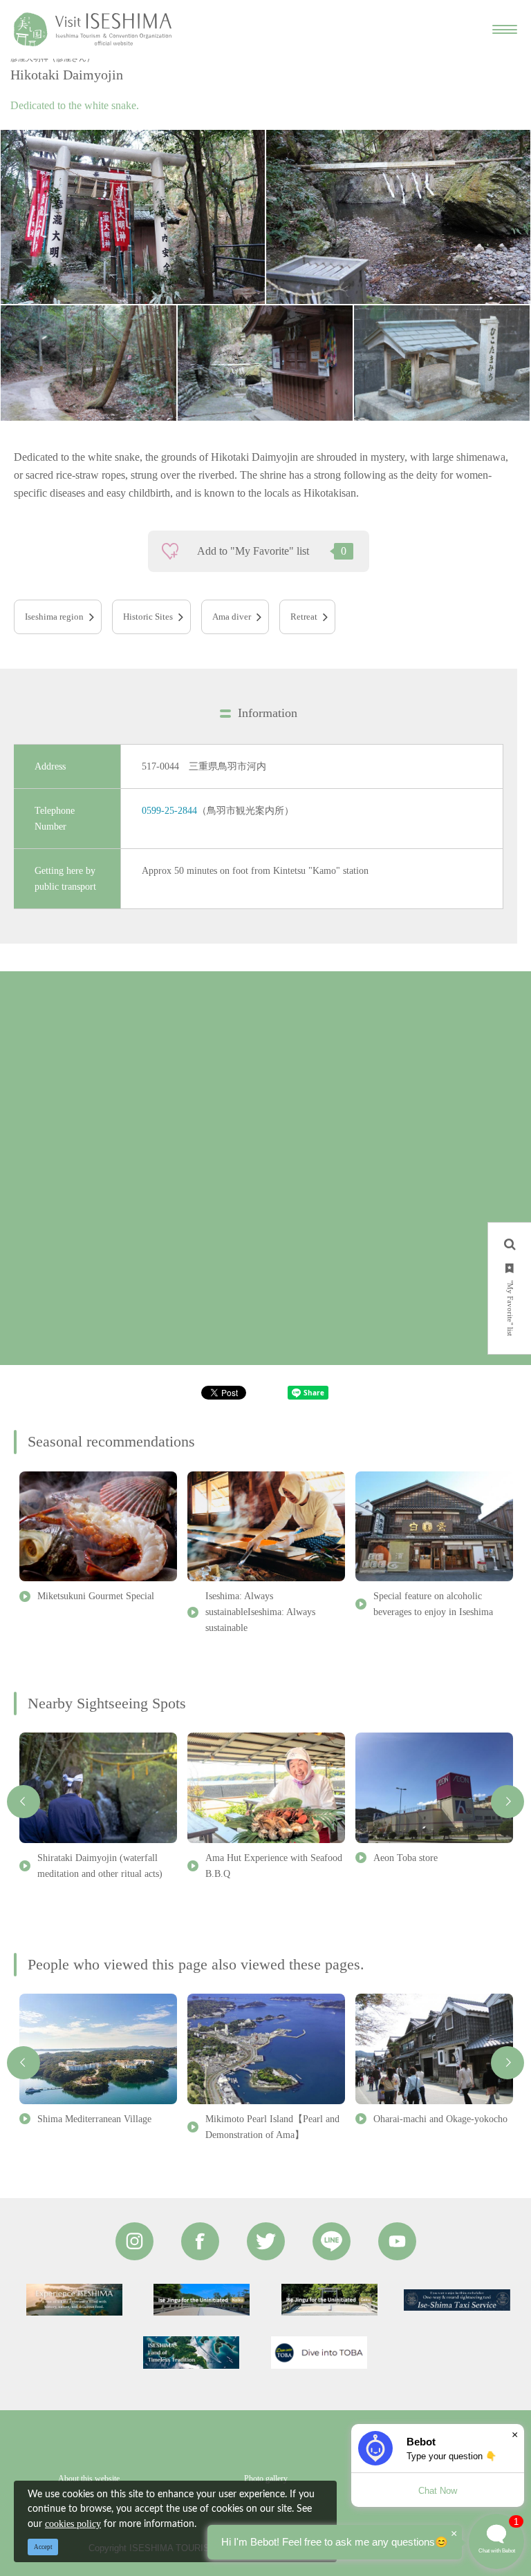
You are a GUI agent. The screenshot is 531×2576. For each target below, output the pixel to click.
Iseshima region (54, 617)
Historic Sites (148, 617)
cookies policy (73, 2524)
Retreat (304, 617)
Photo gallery (266, 2479)
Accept (43, 2547)
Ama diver (232, 617)
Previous (24, 1802)
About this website (89, 2479)
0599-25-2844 (169, 810)
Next (507, 1802)
